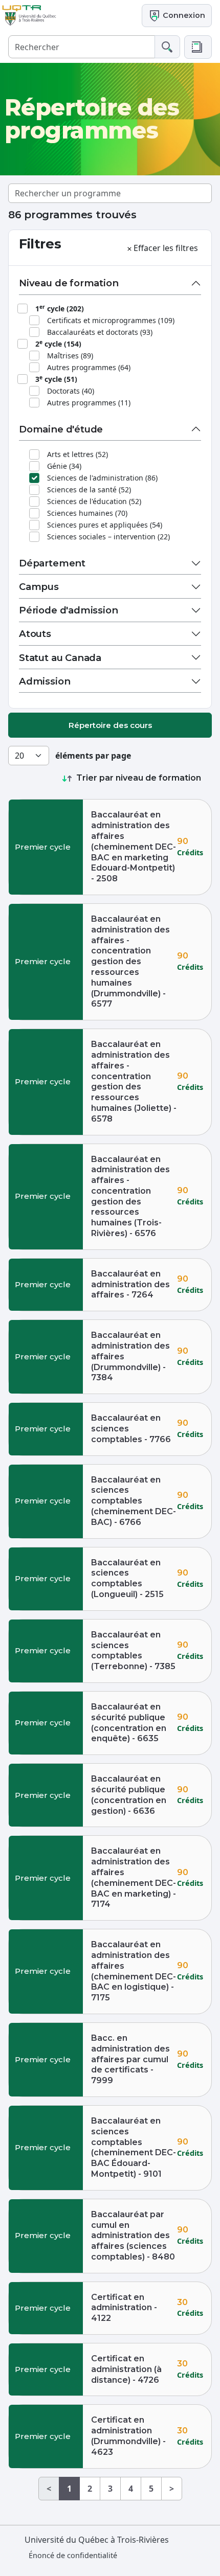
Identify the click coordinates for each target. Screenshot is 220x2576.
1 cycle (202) (60, 308)
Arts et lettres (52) (78, 454)
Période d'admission (69, 610)
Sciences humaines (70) (87, 513)
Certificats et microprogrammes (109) (111, 320)
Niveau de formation (69, 283)
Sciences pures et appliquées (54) (105, 525)
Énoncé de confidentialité (73, 2555)
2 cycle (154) (58, 344)
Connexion (183, 15)
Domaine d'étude (61, 429)
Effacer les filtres (166, 248)
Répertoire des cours (110, 725)
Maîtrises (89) (70, 356)
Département (52, 563)
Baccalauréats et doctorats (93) (100, 332)
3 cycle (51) (56, 379)
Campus (39, 587)
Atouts (35, 634)
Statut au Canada (60, 658)
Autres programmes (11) (89, 403)
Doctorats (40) (71, 391)
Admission (45, 681)
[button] (198, 47)
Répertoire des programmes (92, 119)
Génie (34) (64, 466)
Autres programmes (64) (89, 367)
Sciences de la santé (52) (89, 489)
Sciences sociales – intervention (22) (108, 537)
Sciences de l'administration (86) (102, 478)
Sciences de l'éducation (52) (94, 501)
